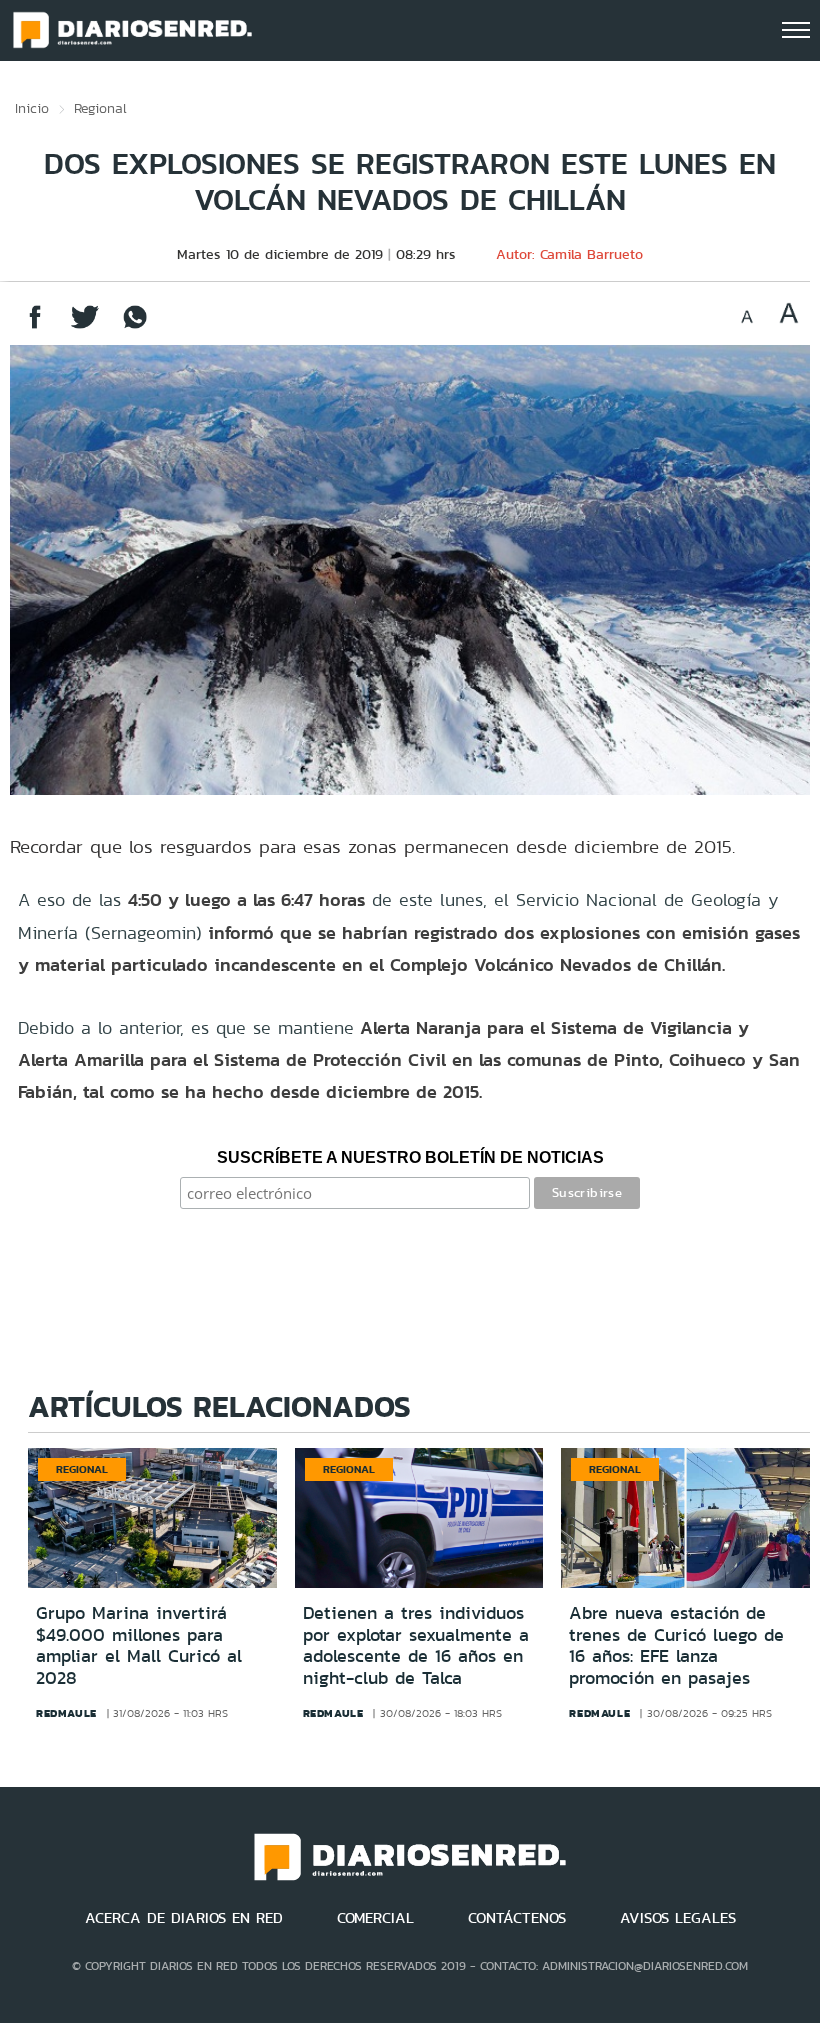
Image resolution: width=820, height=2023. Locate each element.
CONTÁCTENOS (517, 1918)
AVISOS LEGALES (678, 1918)
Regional (100, 108)
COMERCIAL (375, 1918)
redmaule (66, 1713)
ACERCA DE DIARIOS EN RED (184, 1918)
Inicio (32, 108)
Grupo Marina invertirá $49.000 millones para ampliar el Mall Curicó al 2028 (139, 1645)
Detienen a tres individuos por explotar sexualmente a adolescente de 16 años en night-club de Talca (416, 1645)
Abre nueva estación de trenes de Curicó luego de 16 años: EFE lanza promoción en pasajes (676, 1645)
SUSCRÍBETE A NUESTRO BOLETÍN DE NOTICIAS (410, 1157)
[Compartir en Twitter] (85, 326)
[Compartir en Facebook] (35, 326)
